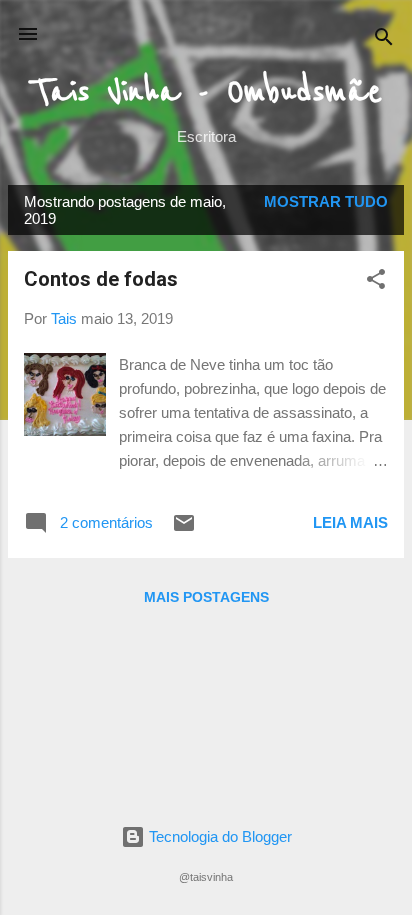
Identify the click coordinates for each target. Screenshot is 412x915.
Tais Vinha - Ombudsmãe (206, 92)
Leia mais (350, 522)
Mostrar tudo (326, 201)
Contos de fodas (101, 279)
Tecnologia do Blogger (218, 836)
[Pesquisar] (384, 40)
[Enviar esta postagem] (184, 529)
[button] (376, 282)
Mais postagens (206, 597)
